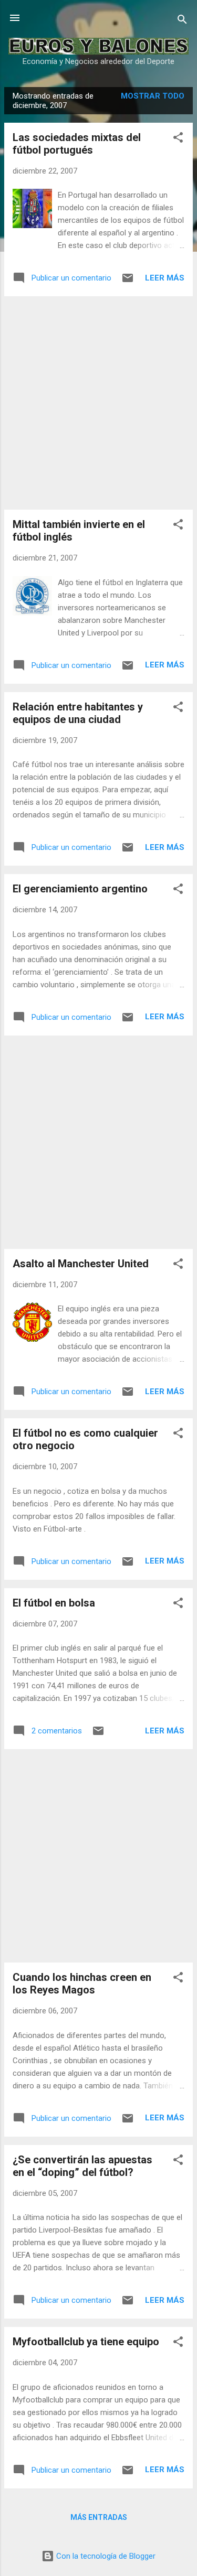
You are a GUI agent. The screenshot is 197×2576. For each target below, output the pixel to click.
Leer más (165, 278)
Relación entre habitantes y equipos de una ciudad (78, 713)
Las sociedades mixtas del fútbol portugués (77, 144)
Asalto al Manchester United (81, 1264)
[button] (178, 139)
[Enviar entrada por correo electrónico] (128, 282)
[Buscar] (182, 21)
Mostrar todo (153, 96)
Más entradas (99, 2517)
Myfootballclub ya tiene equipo (86, 2342)
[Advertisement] (98, 403)
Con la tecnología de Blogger (105, 2556)
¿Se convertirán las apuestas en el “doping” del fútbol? (82, 2166)
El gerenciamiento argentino (80, 889)
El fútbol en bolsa (54, 1603)
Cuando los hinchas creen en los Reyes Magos (82, 1984)
